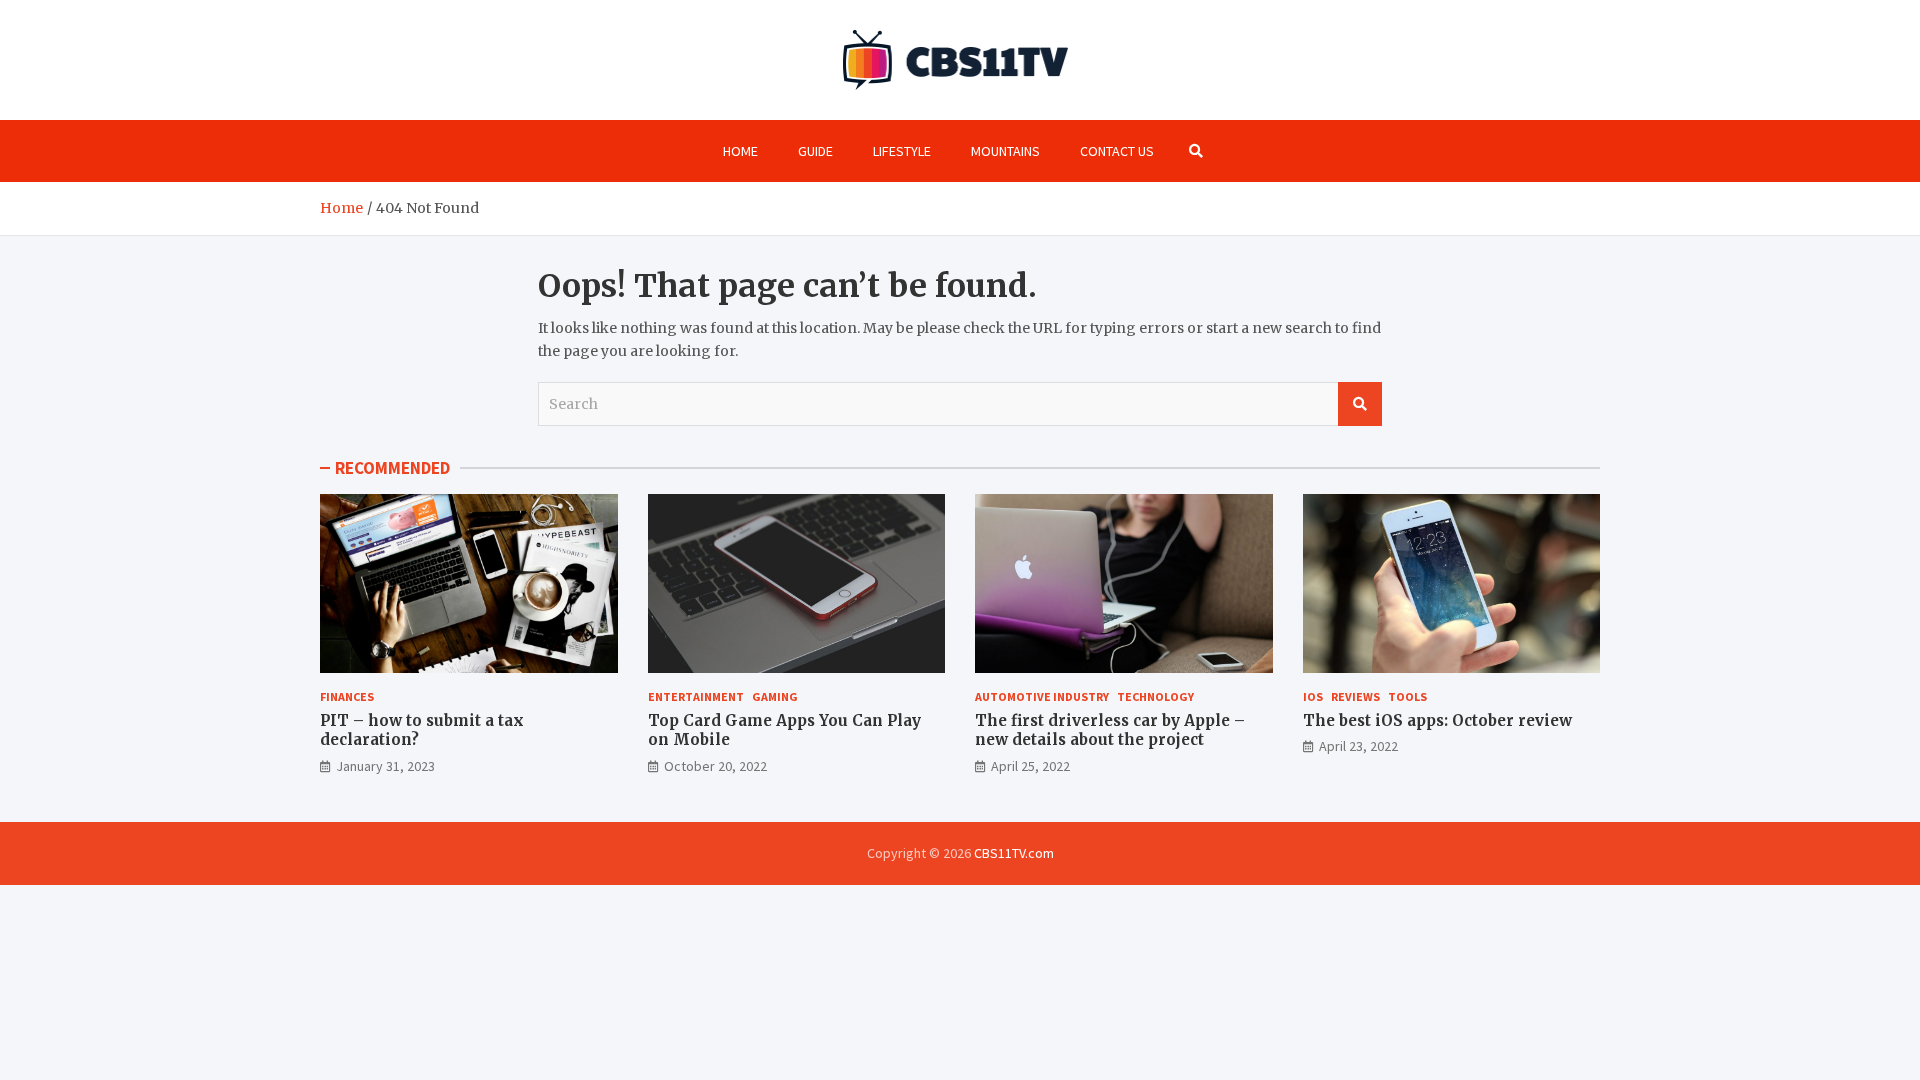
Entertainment (696, 696)
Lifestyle (902, 151)
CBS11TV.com (1014, 853)
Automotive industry (1042, 696)
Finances (347, 696)
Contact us (1117, 151)
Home (740, 151)
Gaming (775, 696)
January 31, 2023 (385, 766)
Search (1360, 404)
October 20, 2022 (715, 766)
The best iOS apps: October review (1437, 720)
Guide (815, 151)
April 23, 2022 (1358, 746)
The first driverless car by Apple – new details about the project (1110, 730)
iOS (1313, 696)
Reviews (1355, 696)
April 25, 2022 (1030, 766)
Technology (1155, 696)
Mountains (1005, 151)
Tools (1407, 696)
